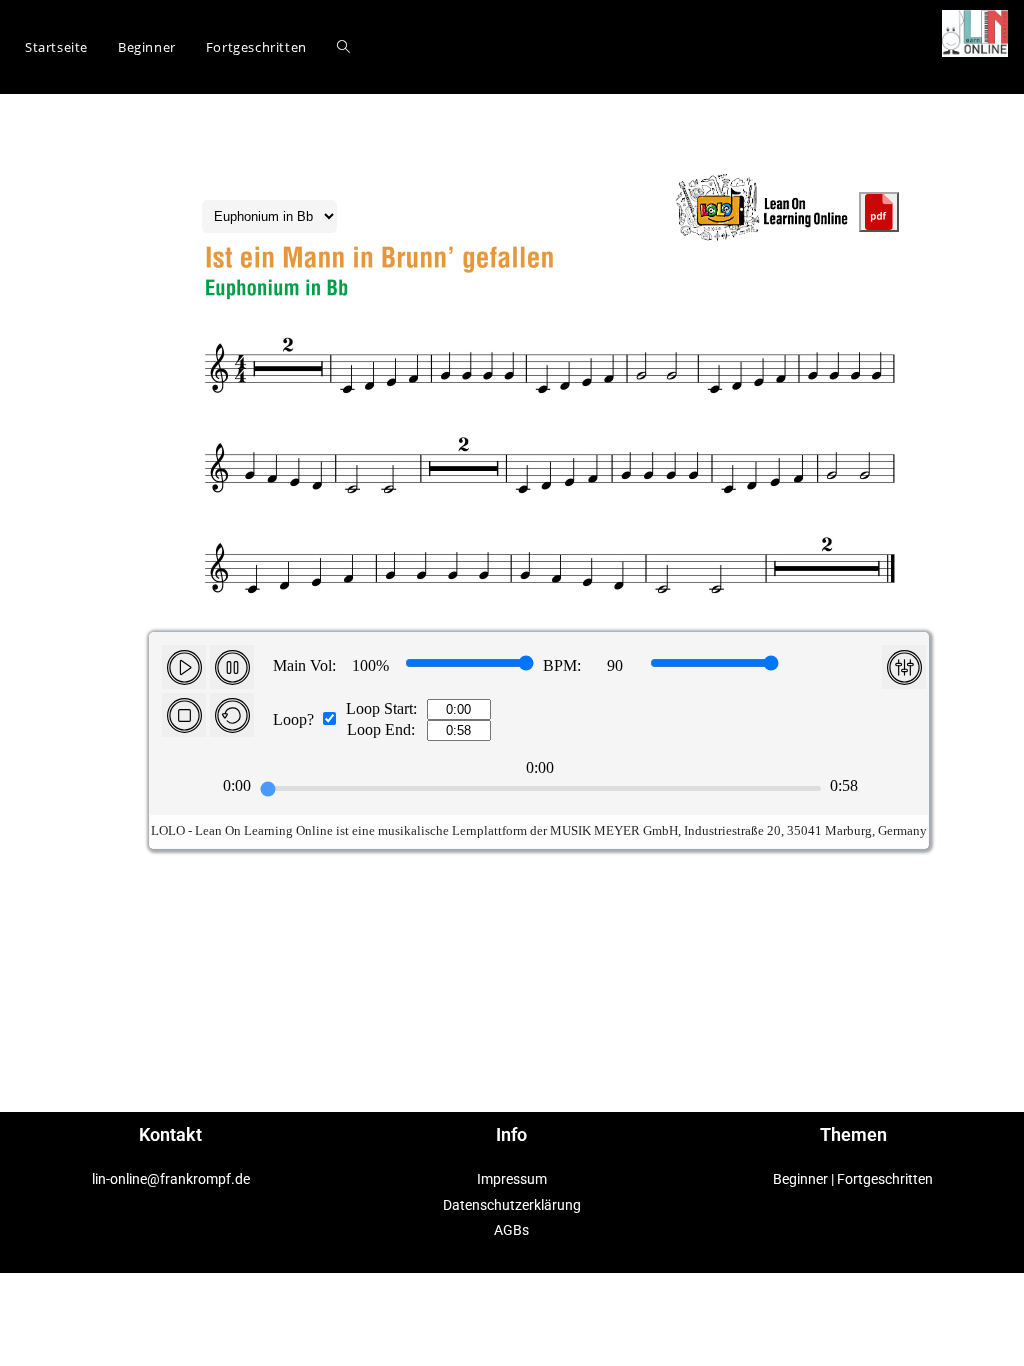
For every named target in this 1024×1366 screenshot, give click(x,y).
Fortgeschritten (885, 1179)
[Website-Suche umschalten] (343, 47)
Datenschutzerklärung (512, 1205)
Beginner (800, 1179)
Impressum (512, 1179)
